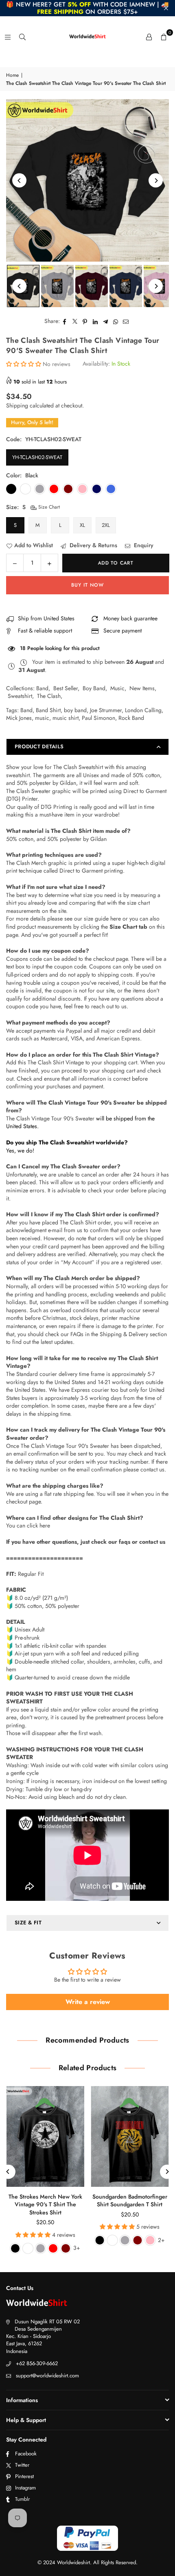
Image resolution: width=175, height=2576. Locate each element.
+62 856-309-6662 (37, 2363)
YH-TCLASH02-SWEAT (37, 457)
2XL (106, 525)
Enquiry (143, 545)
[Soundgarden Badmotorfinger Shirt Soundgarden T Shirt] (130, 2136)
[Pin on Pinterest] (85, 321)
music (42, 718)
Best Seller (66, 688)
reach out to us (109, 1006)
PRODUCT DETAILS (39, 746)
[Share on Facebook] (65, 321)
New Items (142, 688)
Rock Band (131, 718)
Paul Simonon (98, 718)
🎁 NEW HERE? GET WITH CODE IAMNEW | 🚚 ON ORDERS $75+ (87, 8)
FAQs (77, 1334)
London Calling (143, 710)
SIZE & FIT (28, 1923)
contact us (152, 1542)
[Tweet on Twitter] (75, 321)
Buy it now (87, 585)
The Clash (49, 696)
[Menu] (8, 37)
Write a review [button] (88, 2002)
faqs (125, 1542)
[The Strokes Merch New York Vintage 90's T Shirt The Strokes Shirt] (45, 2136)
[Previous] (19, 181)
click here (38, 1525)
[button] (164, 37)
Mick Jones (19, 718)
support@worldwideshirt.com (47, 2376)
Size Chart (48, 507)
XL (82, 525)
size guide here (102, 919)
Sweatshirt (20, 696)
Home (12, 75)
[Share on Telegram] (106, 321)
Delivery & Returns (93, 545)
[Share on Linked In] (95, 321)
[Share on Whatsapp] (116, 321)
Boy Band (94, 688)
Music (117, 688)
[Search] (22, 37)
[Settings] (149, 37)
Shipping (17, 405)
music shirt (66, 718)
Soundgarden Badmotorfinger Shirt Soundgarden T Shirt (130, 2201)
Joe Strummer (106, 710)
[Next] (156, 181)
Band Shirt (48, 710)
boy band (75, 710)
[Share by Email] (126, 321)
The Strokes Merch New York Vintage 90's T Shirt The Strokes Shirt (45, 2204)
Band (42, 688)
